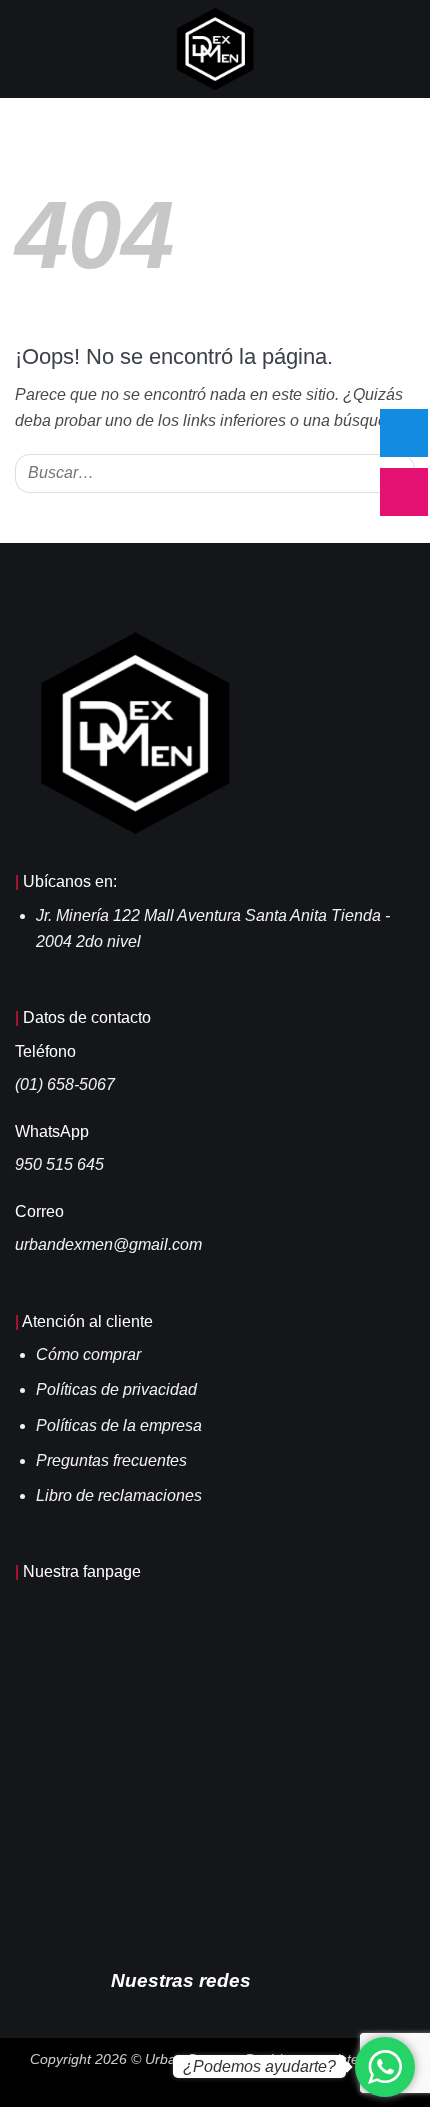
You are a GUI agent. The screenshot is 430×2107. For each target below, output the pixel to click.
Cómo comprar (88, 1354)
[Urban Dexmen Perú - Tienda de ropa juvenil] (215, 49)
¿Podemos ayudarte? (259, 2066)
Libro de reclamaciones (119, 1495)
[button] (27, 48)
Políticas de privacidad (116, 1389)
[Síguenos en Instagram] (305, 1979)
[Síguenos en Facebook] (275, 1979)
